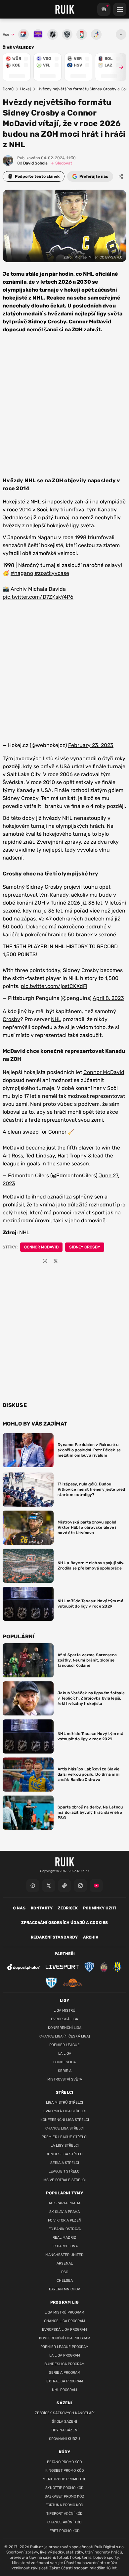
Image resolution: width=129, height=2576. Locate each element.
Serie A (65, 2071)
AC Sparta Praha (64, 2203)
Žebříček (68, 1908)
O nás (19, 1908)
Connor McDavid (104, 1072)
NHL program (64, 2390)
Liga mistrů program (64, 2312)
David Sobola (32, 163)
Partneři (65, 1954)
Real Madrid (64, 2238)
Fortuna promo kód (64, 2505)
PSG (65, 2272)
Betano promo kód (64, 2462)
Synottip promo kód (64, 2488)
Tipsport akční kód (64, 2514)
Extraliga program (65, 2381)
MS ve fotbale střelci (64, 2180)
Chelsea (65, 2281)
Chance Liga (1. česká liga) (65, 2036)
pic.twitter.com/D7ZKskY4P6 (38, 597)
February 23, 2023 (91, 745)
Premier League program (64, 2347)
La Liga (65, 2054)
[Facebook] (33, 1886)
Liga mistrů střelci (64, 2103)
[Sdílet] (121, 176)
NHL (56, 1019)
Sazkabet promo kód (64, 2496)
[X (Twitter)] (49, 1886)
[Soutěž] (104, 9)
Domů (8, 89)
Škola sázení (64, 2422)
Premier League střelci (64, 2137)
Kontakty (42, 1908)
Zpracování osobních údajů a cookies (64, 1923)
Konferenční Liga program (65, 2338)
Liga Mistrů (64, 2011)
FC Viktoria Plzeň (65, 2220)
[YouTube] (96, 1886)
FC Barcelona (65, 2246)
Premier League (64, 2045)
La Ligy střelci (65, 2146)
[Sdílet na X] (56, 1261)
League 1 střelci (64, 2171)
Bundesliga (64, 2062)
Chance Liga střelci (64, 2128)
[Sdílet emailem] (66, 1261)
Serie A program (65, 2373)
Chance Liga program (64, 2321)
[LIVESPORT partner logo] (62, 1967)
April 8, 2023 (108, 998)
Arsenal (65, 2263)
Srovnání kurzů (64, 2439)
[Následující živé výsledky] (118, 67)
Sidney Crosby (85, 1247)
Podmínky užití (100, 1908)
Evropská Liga (64, 2019)
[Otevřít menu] (121, 34)
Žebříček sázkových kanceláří (65, 2413)
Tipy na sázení (65, 2430)
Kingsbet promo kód (65, 2471)
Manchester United (64, 2255)
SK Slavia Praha (64, 2212)
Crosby (11, 1019)
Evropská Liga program (64, 2330)
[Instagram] (80, 1886)
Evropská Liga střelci (64, 2111)
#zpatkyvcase (52, 573)
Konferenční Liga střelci (65, 2120)
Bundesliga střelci (64, 2154)
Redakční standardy (54, 1937)
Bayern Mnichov (64, 2289)
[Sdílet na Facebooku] (45, 1261)
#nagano (22, 573)
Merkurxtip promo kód (65, 2479)
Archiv (91, 1937)
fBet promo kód (65, 2531)
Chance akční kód (64, 2522)
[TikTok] (64, 1886)
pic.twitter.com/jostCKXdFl (54, 986)
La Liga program (65, 2355)
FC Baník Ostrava (65, 2229)
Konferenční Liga (65, 2028)
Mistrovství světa (65, 2079)
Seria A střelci (65, 2163)
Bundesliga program (64, 2364)
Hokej (25, 89)
